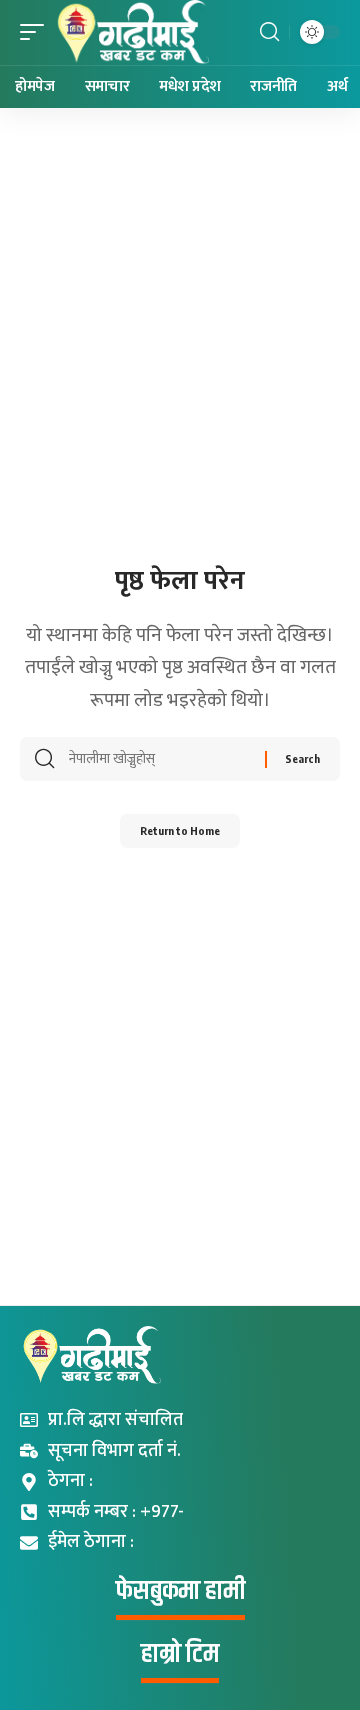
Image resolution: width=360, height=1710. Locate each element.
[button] (37, 32)
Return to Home (180, 830)
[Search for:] (159, 759)
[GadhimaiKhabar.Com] (131, 32)
